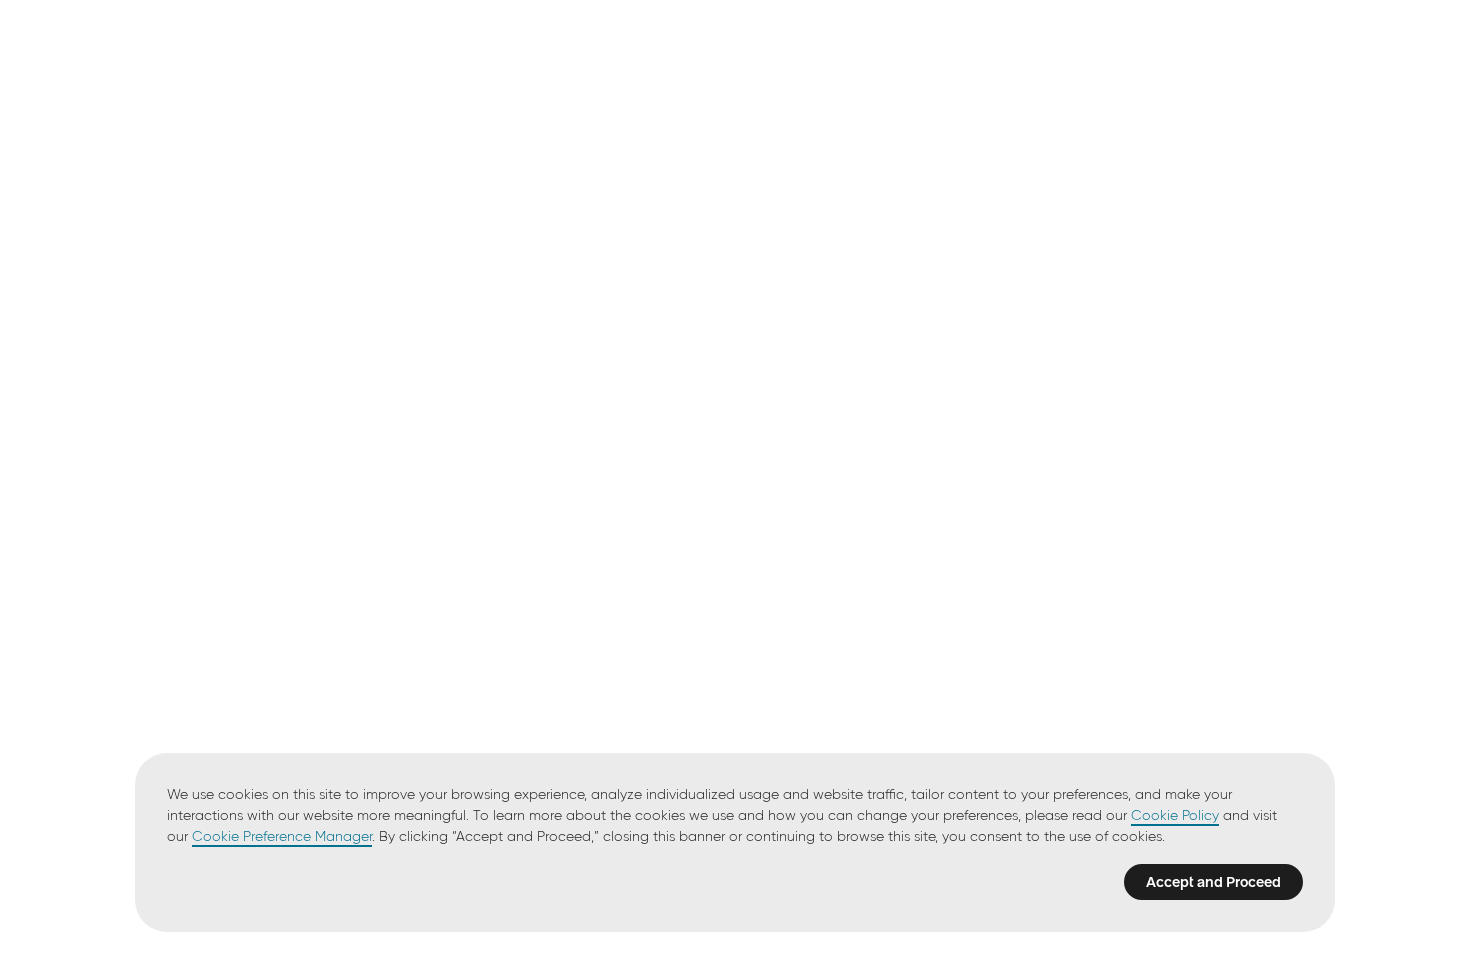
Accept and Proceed (1213, 882)
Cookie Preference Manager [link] (282, 837)
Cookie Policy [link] (1175, 816)
